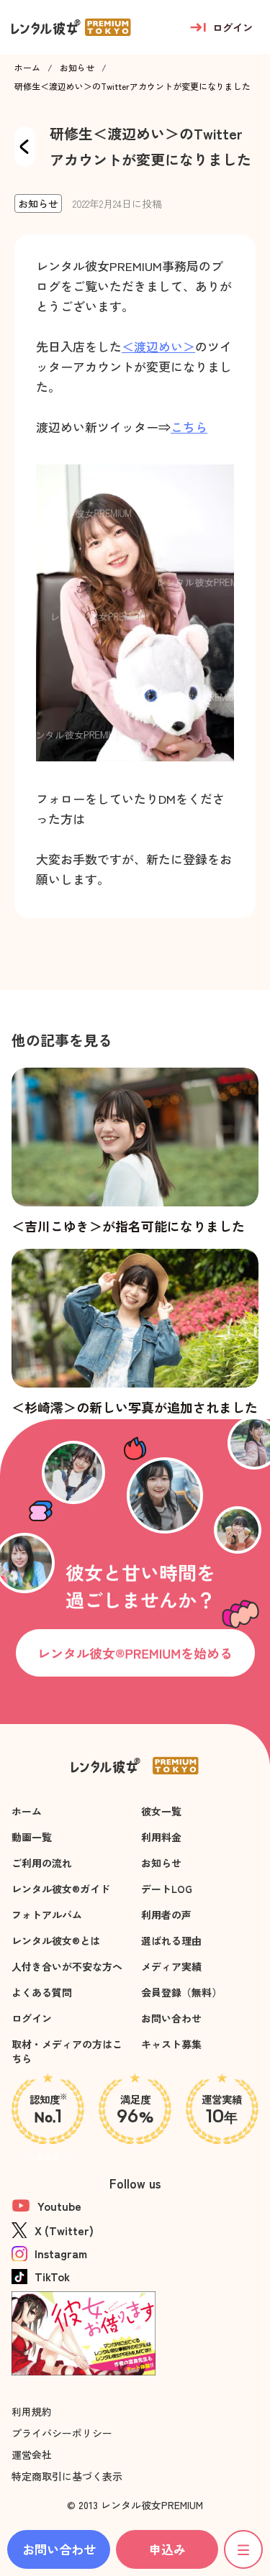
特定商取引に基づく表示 (67, 2476)
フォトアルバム (47, 1915)
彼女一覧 (161, 1811)
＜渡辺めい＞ (158, 346)
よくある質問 (42, 1992)
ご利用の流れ (42, 1863)
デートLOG (167, 1889)
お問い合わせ (171, 2018)
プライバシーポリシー (62, 2433)
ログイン (32, 2018)
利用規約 (32, 2411)
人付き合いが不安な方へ (67, 1966)
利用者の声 (166, 1915)
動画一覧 (32, 1837)
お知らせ (77, 68)
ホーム (27, 68)
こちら (189, 427)
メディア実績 (171, 1966)
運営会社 (32, 2454)
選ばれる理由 (171, 1940)
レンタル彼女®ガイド (61, 1889)
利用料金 (161, 1837)
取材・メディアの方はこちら (67, 2051)
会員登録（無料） (181, 1992)
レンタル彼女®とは (56, 1940)
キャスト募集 (171, 2044)
